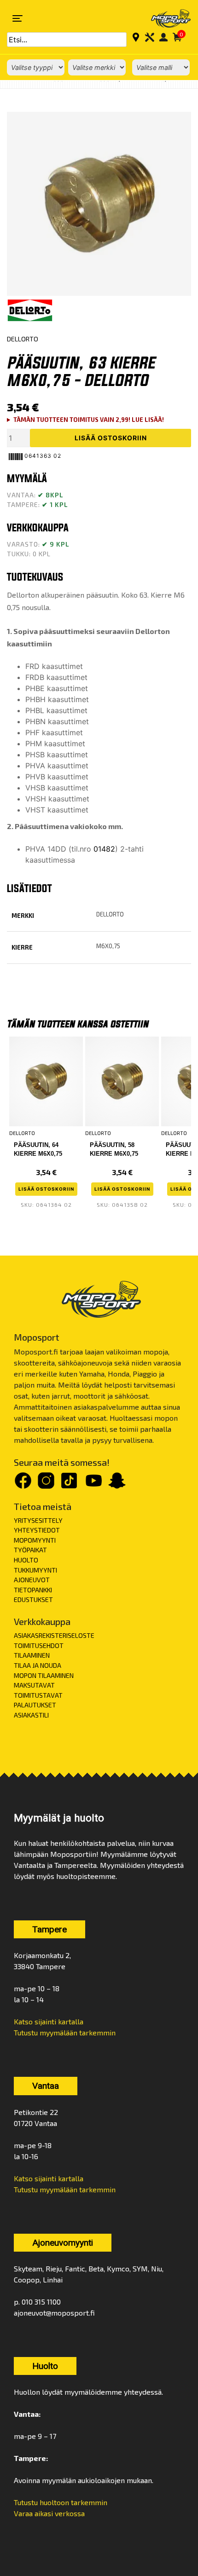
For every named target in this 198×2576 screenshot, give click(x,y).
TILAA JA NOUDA (38, 1665)
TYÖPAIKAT (30, 1550)
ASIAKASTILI (31, 1715)
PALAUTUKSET (35, 1705)
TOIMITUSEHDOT (39, 1645)
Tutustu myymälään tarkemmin (65, 2032)
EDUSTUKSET (33, 1599)
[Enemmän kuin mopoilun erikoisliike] (165, 18)
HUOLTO (26, 1560)
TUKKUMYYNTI (35, 1570)
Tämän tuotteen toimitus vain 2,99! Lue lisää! (89, 420)
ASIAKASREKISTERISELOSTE (54, 1635)
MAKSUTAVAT (34, 1685)
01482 (104, 849)
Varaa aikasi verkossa (49, 2513)
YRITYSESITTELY (38, 1520)
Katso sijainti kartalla (49, 2021)
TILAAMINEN (32, 1655)
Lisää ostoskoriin (111, 438)
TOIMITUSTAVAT (38, 1695)
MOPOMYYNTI (35, 1540)
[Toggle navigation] (17, 18)
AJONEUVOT (32, 1580)
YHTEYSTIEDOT (37, 1530)
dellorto (110, 914)
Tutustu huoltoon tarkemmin (61, 2502)
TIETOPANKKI (33, 1590)
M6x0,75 (108, 946)
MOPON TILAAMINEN (44, 1675)
